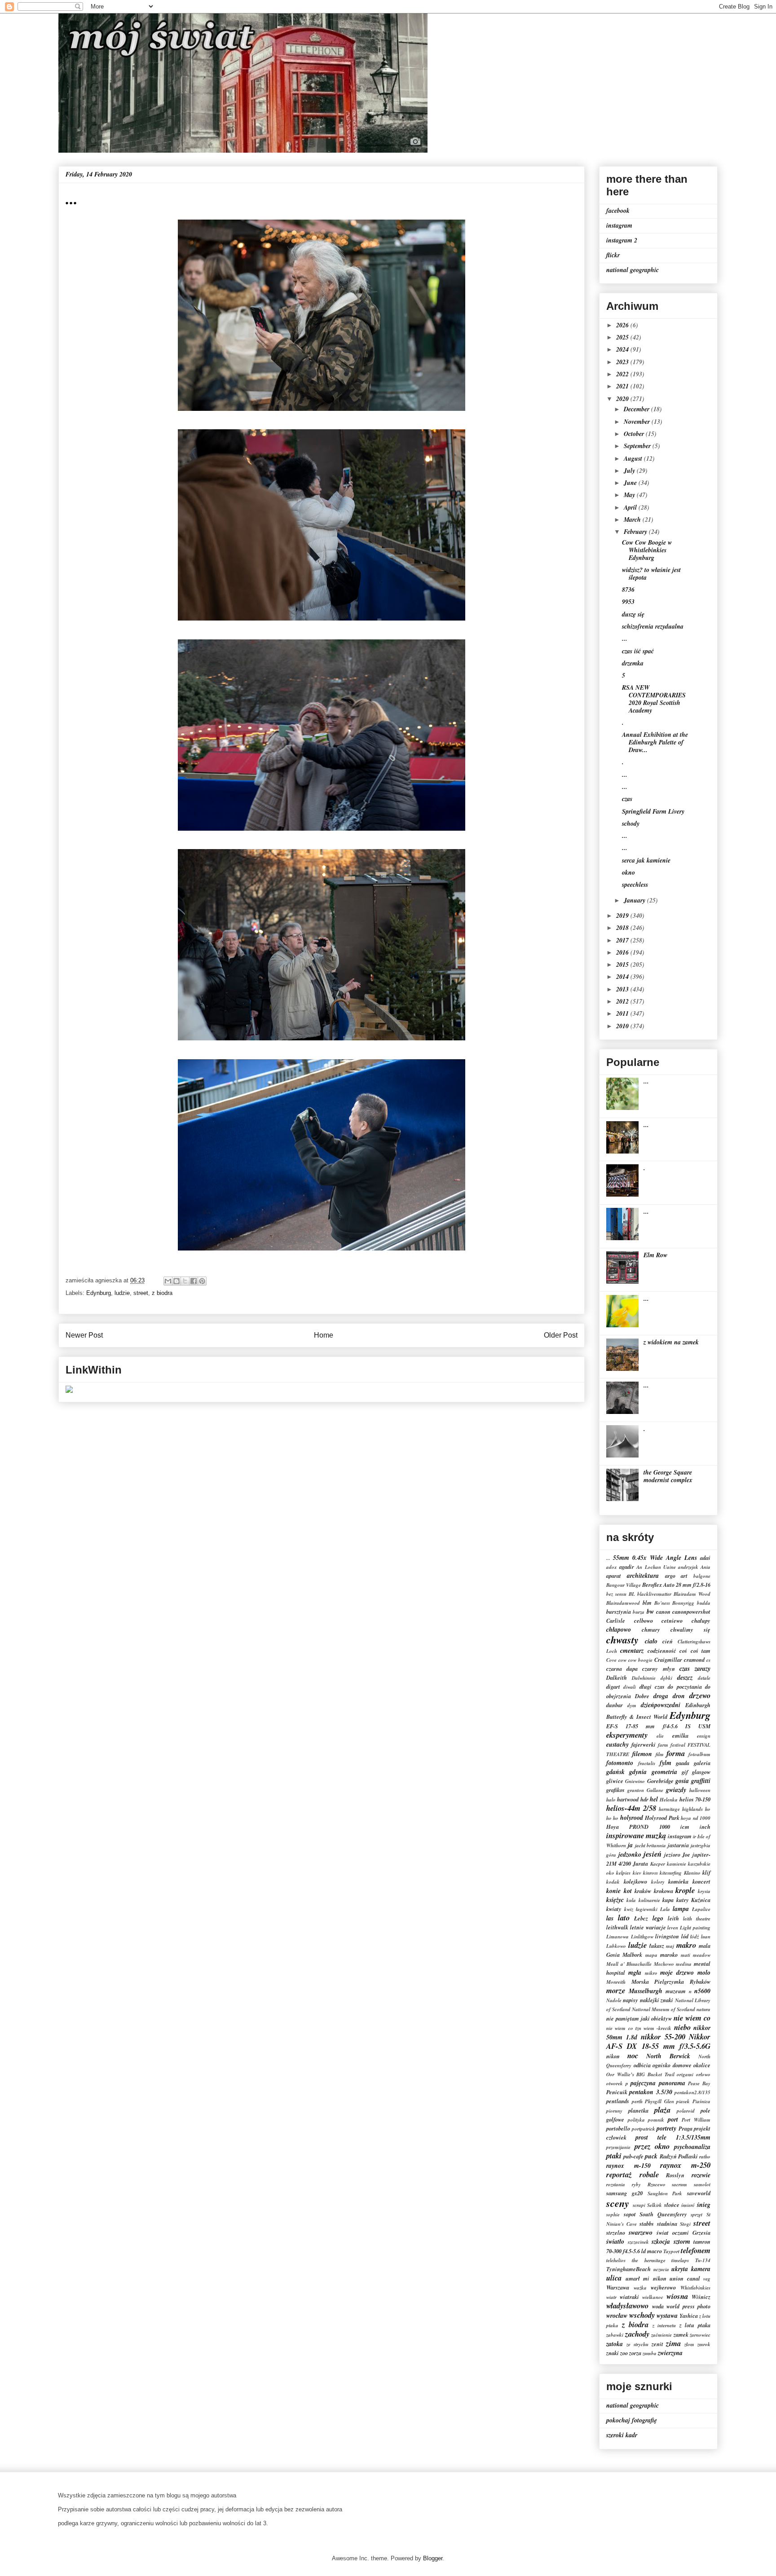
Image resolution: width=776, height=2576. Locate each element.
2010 (623, 1026)
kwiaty (614, 1909)
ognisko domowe (672, 2065)
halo (611, 1800)
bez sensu (616, 1594)
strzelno (616, 2233)
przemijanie (618, 2147)
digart (613, 1687)
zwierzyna (670, 2353)
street (141, 1293)
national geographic (633, 270)
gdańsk (615, 1772)
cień (668, 1641)
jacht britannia (651, 1845)
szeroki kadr (622, 2435)
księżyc (615, 1900)
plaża (662, 2110)
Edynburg (99, 1293)
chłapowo (619, 1629)
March (633, 520)
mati (686, 1955)
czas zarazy (695, 1669)
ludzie (122, 1293)
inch (705, 1827)
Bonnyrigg (683, 1603)
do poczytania (685, 1687)
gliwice (615, 1781)
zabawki (615, 2335)
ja (630, 1845)
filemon (642, 1754)
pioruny (614, 2111)
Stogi (685, 2224)
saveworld (699, 2193)
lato (624, 1918)
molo (704, 1973)
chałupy (701, 1620)
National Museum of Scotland (664, 2009)
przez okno (652, 2146)
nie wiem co (692, 2018)
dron (679, 1696)
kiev (637, 1873)
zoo (624, 2353)
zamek (681, 2334)
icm (685, 1827)
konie (613, 1891)
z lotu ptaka (695, 2325)
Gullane (655, 1790)
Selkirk (655, 2205)
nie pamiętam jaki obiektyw (639, 2018)
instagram (619, 225)
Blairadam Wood (692, 1594)
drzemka (633, 663)
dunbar (615, 1705)
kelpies (623, 1873)
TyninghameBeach (628, 2269)
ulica (614, 2278)
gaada (683, 1763)
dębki (666, 1678)
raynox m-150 (628, 2166)
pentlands (618, 2101)
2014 (623, 977)
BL (632, 1594)
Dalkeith (617, 1678)
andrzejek (688, 1567)
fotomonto (620, 1763)
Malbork (632, 1955)
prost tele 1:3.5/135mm (673, 2137)
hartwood (628, 1799)
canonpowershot (691, 1612)
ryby (636, 2184)
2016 (623, 952)
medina (684, 1964)
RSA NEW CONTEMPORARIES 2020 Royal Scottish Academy (654, 699)
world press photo (688, 2306)
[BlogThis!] (176, 1281)
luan (706, 1937)
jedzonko (630, 1854)
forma (676, 1753)
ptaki (614, 2155)
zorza (635, 2353)
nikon (613, 2056)
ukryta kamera (691, 2269)
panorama (672, 2083)
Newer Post (84, 1335)
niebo (682, 2027)
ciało (651, 1641)
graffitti (701, 1781)
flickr (613, 255)
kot (628, 1891)
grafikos (615, 1790)
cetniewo (672, 1620)
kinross (650, 1873)
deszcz (685, 1678)
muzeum (676, 1991)
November (638, 422)
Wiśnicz (701, 2297)
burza (639, 1612)
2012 (623, 1001)
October (635, 434)
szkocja (661, 2241)
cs (708, 1660)
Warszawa (618, 2287)
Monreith (616, 1982)
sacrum (679, 2184)
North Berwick (668, 2056)
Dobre (642, 1696)
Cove (611, 1660)
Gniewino (635, 1781)
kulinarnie (649, 1900)
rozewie (701, 2175)
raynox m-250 (685, 2165)
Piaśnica (701, 2101)
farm (663, 1745)
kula (631, 1900)
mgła (635, 1973)
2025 (623, 337)
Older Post (561, 1335)
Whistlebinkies (695, 2288)
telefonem (696, 2250)
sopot (630, 2214)
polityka (636, 2120)
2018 (623, 928)
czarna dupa (622, 1669)
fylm (666, 1763)
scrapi (639, 2205)
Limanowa (617, 1937)
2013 (623, 989)
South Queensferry (663, 2214)
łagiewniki (647, 1909)
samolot (702, 2184)
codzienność (662, 1651)
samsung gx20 (624, 2193)
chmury (651, 1629)
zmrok (704, 2344)
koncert (701, 1881)
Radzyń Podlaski (679, 2156)
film (660, 1754)
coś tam (701, 1651)
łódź (694, 1937)
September (638, 446)
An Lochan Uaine (656, 1567)
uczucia (661, 2269)
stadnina (667, 2224)
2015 (623, 964)
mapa (651, 1955)
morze (616, 1990)
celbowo (644, 1620)
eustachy (617, 1744)
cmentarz (632, 1651)
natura (703, 2009)
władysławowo (627, 2305)
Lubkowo (616, 1946)
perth (637, 2101)
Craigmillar (668, 1660)
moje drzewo (677, 1973)
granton (636, 1790)
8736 (628, 590)
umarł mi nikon (646, 2278)
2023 (623, 362)
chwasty (622, 1640)
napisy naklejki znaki (648, 2000)
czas (627, 799)
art (684, 1576)
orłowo (703, 2074)
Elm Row (655, 1255)
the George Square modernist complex (668, 1476)
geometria (664, 1772)
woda (658, 2306)
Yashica (689, 2316)
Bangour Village (624, 1585)
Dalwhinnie (644, 1678)
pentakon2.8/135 (692, 2092)
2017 (623, 940)
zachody (637, 2334)
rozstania (616, 2184)
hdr (644, 1799)
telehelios (616, 2260)
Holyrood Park (662, 1818)
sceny (618, 2203)
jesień (653, 1854)
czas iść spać (638, 651)
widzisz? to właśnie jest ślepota (651, 574)
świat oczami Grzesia (683, 2233)
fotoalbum (699, 1754)
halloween (700, 1790)
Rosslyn (675, 2175)
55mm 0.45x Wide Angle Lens (655, 1558)
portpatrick (644, 2129)
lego (658, 1918)
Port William (696, 2120)
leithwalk (617, 1927)
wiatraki (629, 2297)
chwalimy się (690, 1629)
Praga (686, 2128)
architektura (643, 1576)
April (631, 507)
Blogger (433, 2558)
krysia (704, 1891)
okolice (702, 2065)
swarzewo (641, 2233)
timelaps (680, 2260)
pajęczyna (643, 2083)
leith (673, 1918)
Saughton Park (665, 2193)
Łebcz (641, 1918)
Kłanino (692, 1873)
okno (628, 872)
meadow (702, 1955)
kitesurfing (671, 1873)
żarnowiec (700, 2335)
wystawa (667, 2316)
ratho (705, 2157)
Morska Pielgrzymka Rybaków (671, 1982)
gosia (682, 1781)
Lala (665, 1909)
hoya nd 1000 (696, 1818)
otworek (615, 2083)
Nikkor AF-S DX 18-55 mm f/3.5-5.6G (658, 2041)
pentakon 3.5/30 (650, 2092)
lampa (681, 1909)
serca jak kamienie (646, 860)
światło (615, 2241)
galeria (702, 1763)
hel (654, 1799)
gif (685, 1772)
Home (324, 1335)
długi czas (652, 1687)
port (673, 2119)
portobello (618, 2128)
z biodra (162, 1293)
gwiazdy (676, 1790)
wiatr (611, 2297)
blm (647, 1603)
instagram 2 (622, 240)
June (631, 483)
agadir (627, 1567)
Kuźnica (701, 1900)
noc (633, 2055)
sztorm (682, 2241)
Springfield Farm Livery (653, 811)
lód (685, 1936)
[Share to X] (185, 1281)
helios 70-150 (695, 1799)
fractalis (647, 1763)
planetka (638, 2110)
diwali (630, 1687)
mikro (651, 1973)
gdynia (638, 1772)
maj (670, 1946)
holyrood (632, 1818)
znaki (613, 2353)
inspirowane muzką (636, 1835)
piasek (683, 2101)
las (610, 1918)
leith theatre (697, 1919)
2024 (623, 349)
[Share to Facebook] (194, 1281)
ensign (704, 1736)
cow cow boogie (635, 1660)
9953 (628, 602)
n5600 (702, 1991)
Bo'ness (662, 1603)
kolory (658, 1882)
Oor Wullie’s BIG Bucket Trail (640, 2074)
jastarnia (678, 1845)
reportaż (619, 2174)
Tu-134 (703, 2260)
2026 (623, 325)
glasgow (701, 1772)
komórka (678, 1881)
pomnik (656, 2120)
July (630, 471)
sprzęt (697, 2215)
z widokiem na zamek (671, 1342)
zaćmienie (661, 2335)
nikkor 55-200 (663, 2037)
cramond (694, 1660)
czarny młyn (658, 1669)
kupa (668, 1900)
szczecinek (638, 2242)
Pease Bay (699, 2083)
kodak (613, 1882)
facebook (618, 211)
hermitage (669, 1809)
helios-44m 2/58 (631, 1808)
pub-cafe (633, 2156)
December (637, 409)
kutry (683, 1900)
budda (704, 1603)
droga (661, 1696)
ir (694, 1836)
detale (704, 1678)
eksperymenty (627, 1735)
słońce (672, 2205)
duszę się (633, 614)
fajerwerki (644, 1744)
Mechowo (664, 1964)
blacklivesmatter (654, 1594)
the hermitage (649, 2260)
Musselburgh (646, 1991)
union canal (685, 2278)
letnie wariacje (648, 1927)
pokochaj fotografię (632, 2420)
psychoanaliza (692, 2147)
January (635, 900)
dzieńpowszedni (661, 1705)
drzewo (700, 1695)
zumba (650, 2353)
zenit (657, 2344)
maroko (669, 1955)
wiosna (677, 2296)
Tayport (671, 2251)
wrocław (617, 2316)
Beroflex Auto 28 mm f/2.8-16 (676, 1585)
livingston (667, 1936)
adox (612, 1567)
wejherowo (663, 2287)
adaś (705, 1558)
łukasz (657, 1946)
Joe (686, 1854)
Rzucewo (657, 2184)
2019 (623, 916)
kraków (643, 1891)
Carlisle (616, 1620)
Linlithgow (642, 1937)
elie (660, 1736)
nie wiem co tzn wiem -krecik (639, 2028)
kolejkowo (635, 1881)
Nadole (614, 2000)
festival (678, 1745)
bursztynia (619, 1612)
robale (649, 2174)
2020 (623, 399)
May (630, 495)
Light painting (695, 1928)
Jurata (640, 1863)
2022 (623, 374)
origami (685, 2074)
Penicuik (617, 2092)
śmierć (688, 2205)
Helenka (669, 1800)
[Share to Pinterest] (202, 1281)
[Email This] (168, 1281)
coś (683, 1651)
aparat (614, 1576)
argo (670, 1576)
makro (686, 1945)
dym (632, 1705)
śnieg (704, 2205)
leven (673, 1928)
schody (631, 823)
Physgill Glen (659, 2101)
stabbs (647, 2224)
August (634, 458)
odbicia (642, 2065)
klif (706, 1872)
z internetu (664, 2325)
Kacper (658, 1864)
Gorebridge (660, 1781)
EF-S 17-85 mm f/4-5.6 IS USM (658, 1726)
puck (651, 2156)
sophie (613, 2215)
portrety (666, 2128)
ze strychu (637, 2344)
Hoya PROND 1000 (638, 1827)
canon (663, 1612)
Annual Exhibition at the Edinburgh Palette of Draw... (655, 742)
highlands (692, 1809)
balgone (702, 1576)
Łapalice (701, 1909)
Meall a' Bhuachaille (629, 1964)
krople (685, 1890)
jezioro (672, 1854)
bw (650, 1612)
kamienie (677, 1864)
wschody (642, 2315)
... (625, 638)
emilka (680, 1735)
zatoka (615, 2344)
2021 (623, 386)
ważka (640, 2288)
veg (707, 2279)
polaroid (686, 2111)
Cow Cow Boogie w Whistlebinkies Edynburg (647, 550)
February (636, 532)
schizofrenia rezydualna (653, 626)
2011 (623, 1013)
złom (689, 2344)
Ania (705, 1567)
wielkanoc (653, 2297)
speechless (635, 885)
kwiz (629, 1909)
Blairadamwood (623, 1603)
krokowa (664, 1891)
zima (673, 2343)
